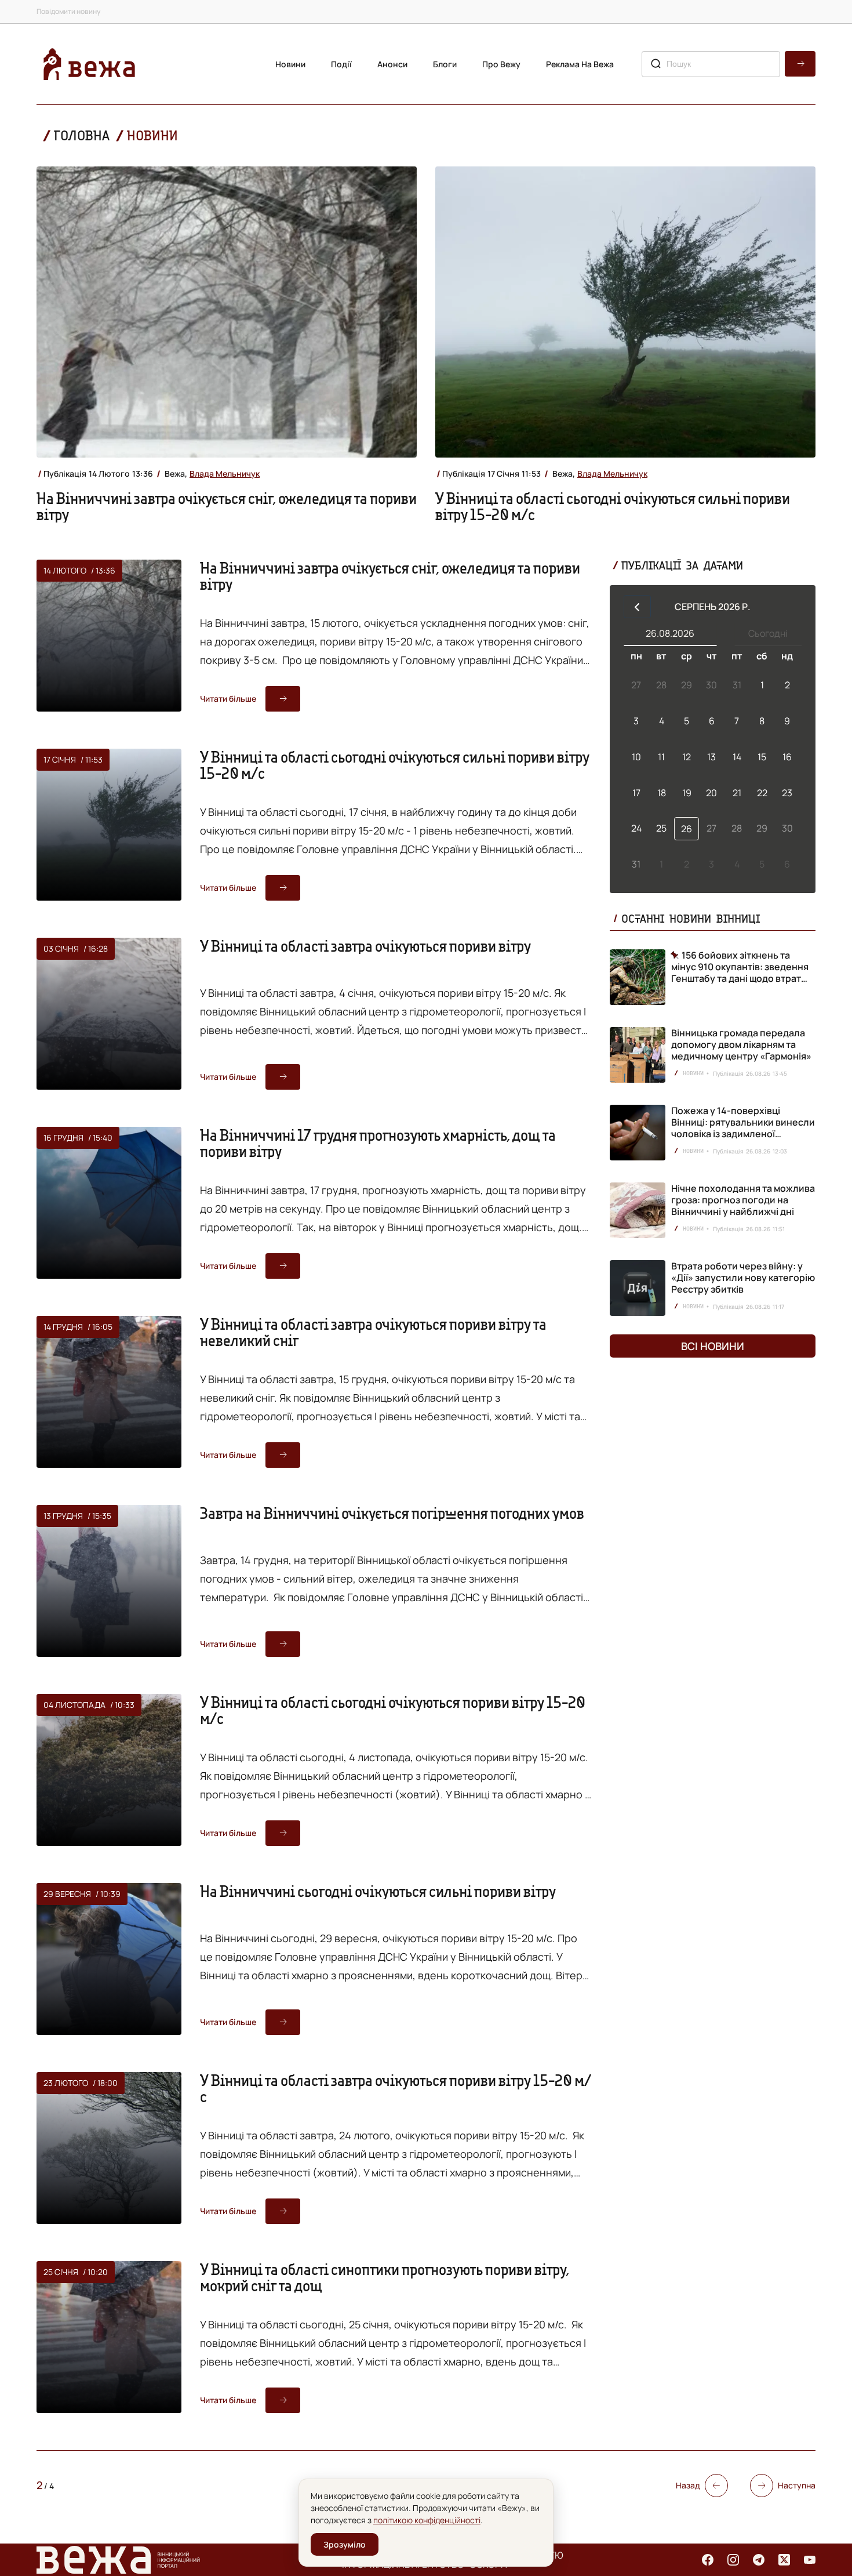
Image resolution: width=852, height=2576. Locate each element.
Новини (290, 64)
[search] (800, 64)
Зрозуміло (345, 2544)
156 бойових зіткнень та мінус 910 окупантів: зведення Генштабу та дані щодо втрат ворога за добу (740, 967)
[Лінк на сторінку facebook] (708, 2560)
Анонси (392, 64)
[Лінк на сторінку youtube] (810, 2560)
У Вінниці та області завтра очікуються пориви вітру (365, 946)
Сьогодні (768, 633)
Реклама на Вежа (580, 64)
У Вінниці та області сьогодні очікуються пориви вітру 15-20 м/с (393, 1710)
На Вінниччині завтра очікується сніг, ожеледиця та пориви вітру (227, 506)
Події (341, 64)
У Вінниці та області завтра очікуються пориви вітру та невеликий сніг (373, 1332)
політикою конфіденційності (427, 2520)
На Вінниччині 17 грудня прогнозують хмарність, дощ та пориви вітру (378, 1143)
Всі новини (713, 1346)
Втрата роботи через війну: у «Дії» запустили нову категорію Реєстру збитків (743, 1278)
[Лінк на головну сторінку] (89, 64)
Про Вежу (501, 64)
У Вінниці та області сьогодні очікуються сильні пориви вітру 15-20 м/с (613, 506)
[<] (637, 607)
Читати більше (228, 699)
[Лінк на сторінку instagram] (733, 2560)
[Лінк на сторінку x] (784, 2560)
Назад (688, 2485)
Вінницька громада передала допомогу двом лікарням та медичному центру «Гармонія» (741, 1044)
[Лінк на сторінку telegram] (759, 2560)
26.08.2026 (670, 633)
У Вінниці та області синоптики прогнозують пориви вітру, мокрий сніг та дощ (385, 2277)
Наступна (797, 2485)
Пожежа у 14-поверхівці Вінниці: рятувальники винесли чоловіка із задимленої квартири (743, 1128)
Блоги (445, 64)
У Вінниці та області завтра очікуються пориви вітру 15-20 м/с (396, 2088)
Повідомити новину (68, 11)
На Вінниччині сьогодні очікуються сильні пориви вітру (378, 1891)
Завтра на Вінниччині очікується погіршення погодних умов (392, 1513)
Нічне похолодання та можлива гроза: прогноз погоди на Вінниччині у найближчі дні (743, 1200)
